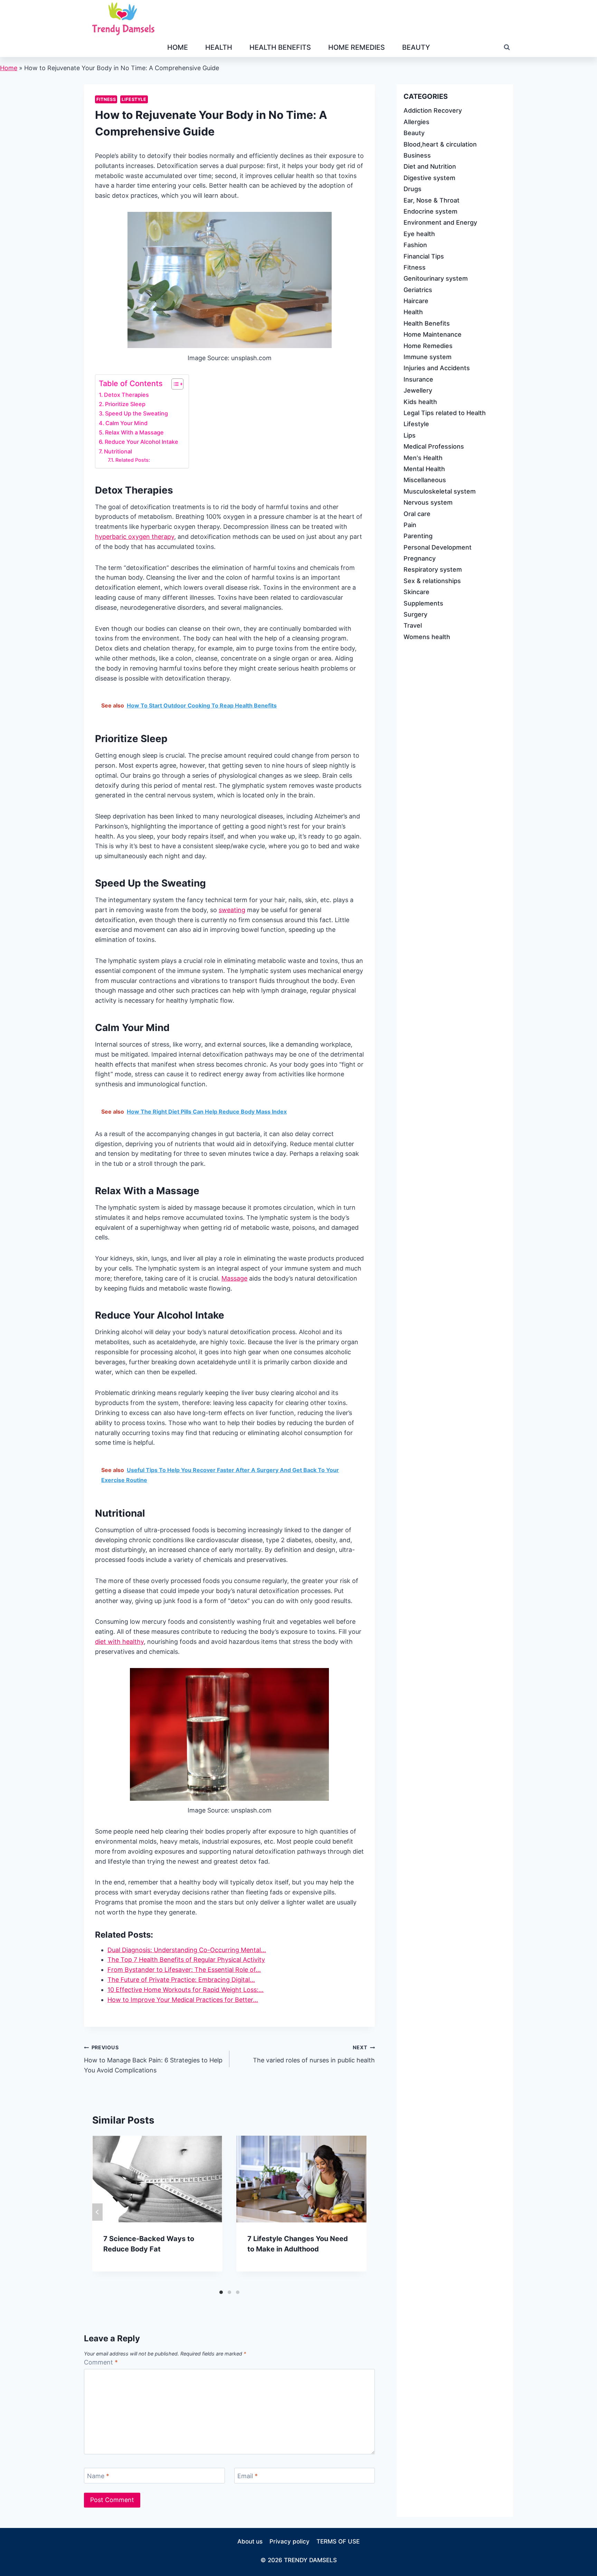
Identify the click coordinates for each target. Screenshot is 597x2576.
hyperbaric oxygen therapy (135, 537)
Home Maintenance (433, 334)
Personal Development (438, 547)
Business (417, 155)
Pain (410, 524)
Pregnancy (420, 558)
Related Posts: (133, 460)
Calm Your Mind (126, 423)
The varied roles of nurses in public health (314, 2054)
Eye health (419, 233)
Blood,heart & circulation (440, 144)
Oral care (417, 513)
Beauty (416, 47)
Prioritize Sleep (125, 404)
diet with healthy (119, 1642)
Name (98, 2476)
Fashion (415, 245)
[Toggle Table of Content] (174, 384)
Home (178, 47)
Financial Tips (424, 256)
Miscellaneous (425, 480)
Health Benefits (280, 47)
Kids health (420, 401)
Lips (410, 435)
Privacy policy (290, 2541)
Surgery (415, 614)
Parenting (418, 536)
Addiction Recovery (433, 110)
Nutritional (118, 451)
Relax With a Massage (134, 432)
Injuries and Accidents (437, 368)
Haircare (416, 301)
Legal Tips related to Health (445, 413)
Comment (101, 2362)
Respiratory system (433, 569)
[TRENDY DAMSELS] (123, 19)
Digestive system (429, 177)
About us (250, 2541)
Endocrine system (430, 211)
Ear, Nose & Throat (432, 200)
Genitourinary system (436, 278)
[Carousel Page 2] (229, 2292)
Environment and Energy (440, 222)
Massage (234, 1278)
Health (219, 47)
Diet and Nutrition (430, 166)
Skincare (416, 592)
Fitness (106, 99)
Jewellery (418, 390)
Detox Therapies (126, 395)
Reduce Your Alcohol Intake (141, 442)
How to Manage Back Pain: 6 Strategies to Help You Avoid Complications (153, 2059)
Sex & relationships (432, 580)
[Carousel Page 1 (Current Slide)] (221, 2292)
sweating (232, 910)
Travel (413, 625)
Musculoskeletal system (440, 491)
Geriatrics (418, 289)
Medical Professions (434, 446)
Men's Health (423, 457)
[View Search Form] (507, 47)
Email (248, 2476)
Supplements (423, 603)
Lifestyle (134, 99)
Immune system (428, 357)
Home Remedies (357, 47)
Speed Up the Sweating (136, 413)
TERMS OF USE (338, 2541)
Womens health (427, 636)
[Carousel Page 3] (238, 2292)
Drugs (413, 189)
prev (97, 2212)
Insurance (418, 379)
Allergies (416, 121)
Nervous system (428, 502)
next (361, 2212)
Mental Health (424, 469)
